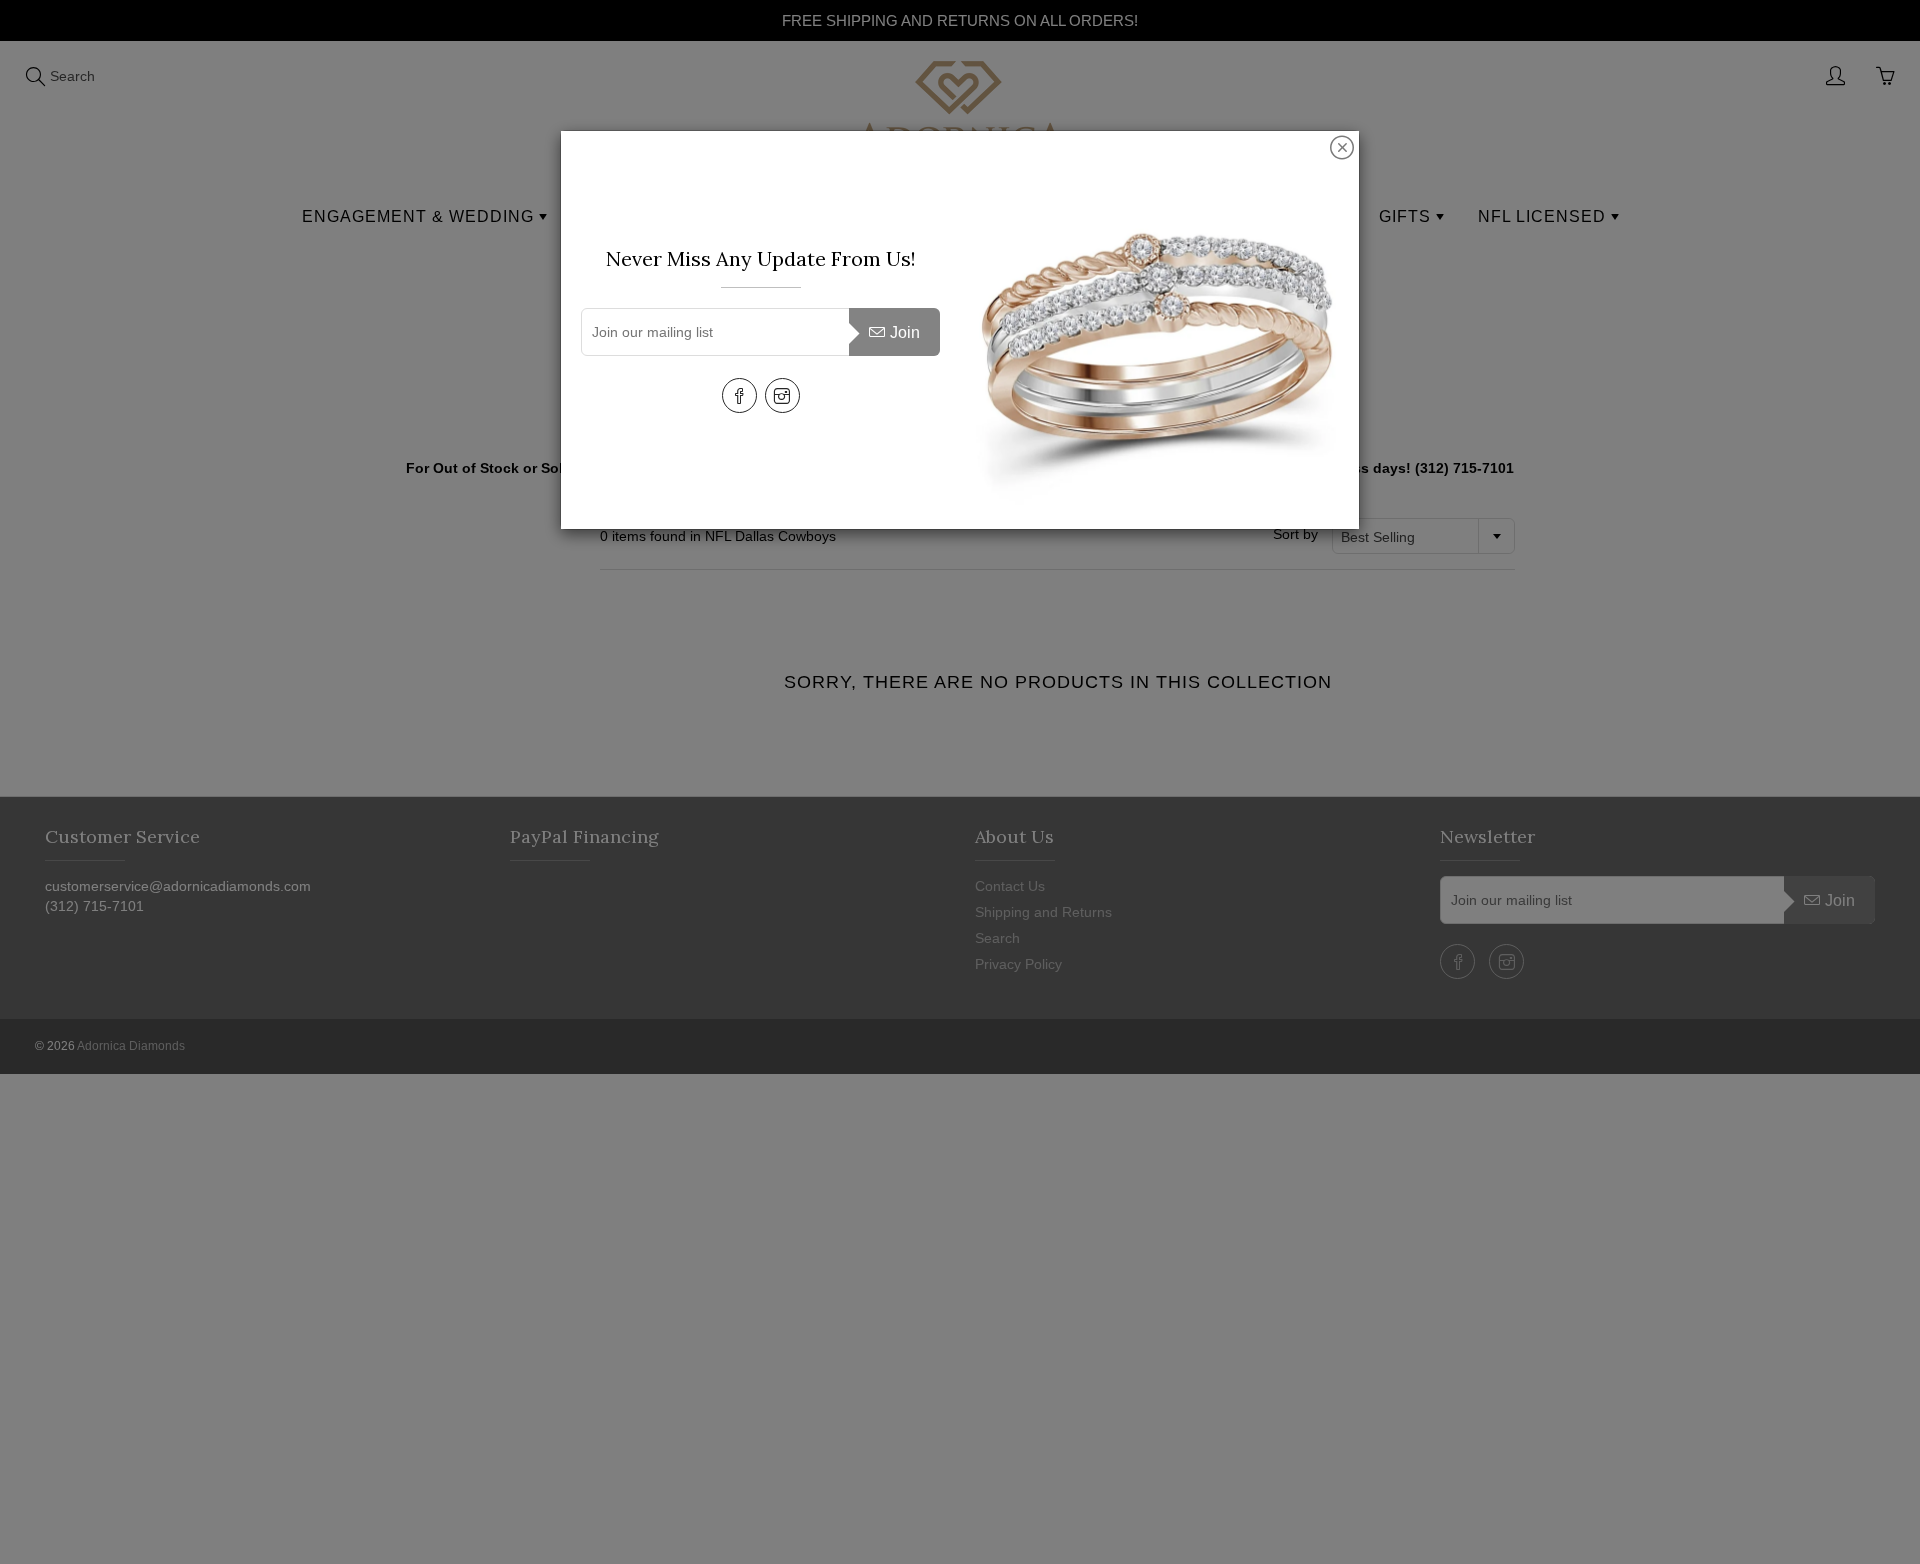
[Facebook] (739, 395)
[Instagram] (782, 395)
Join (905, 332)
